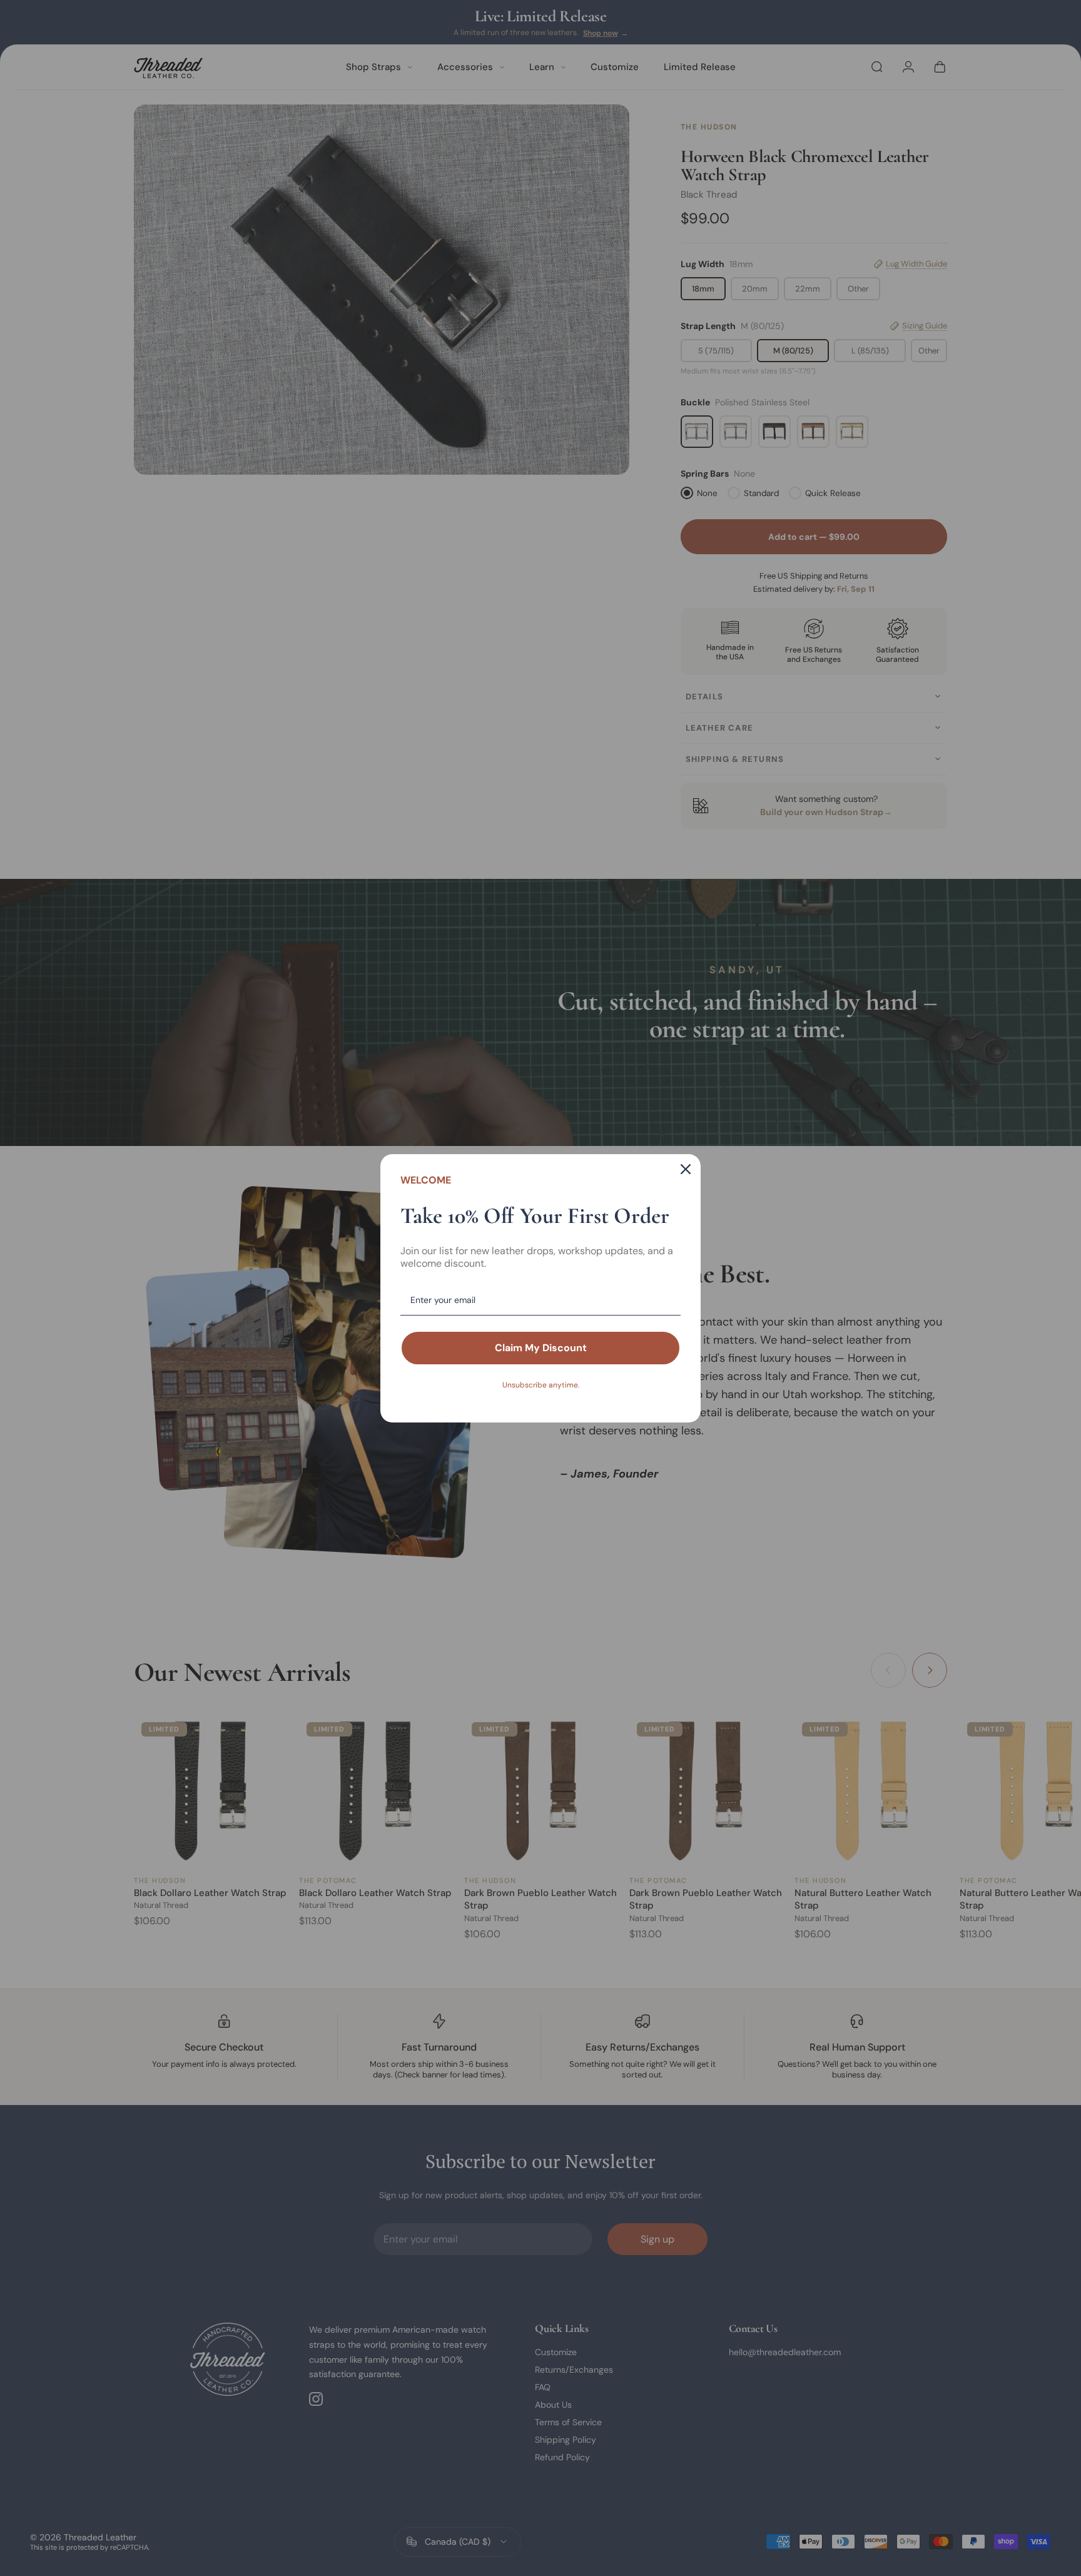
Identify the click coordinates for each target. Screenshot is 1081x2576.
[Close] (686, 1169)
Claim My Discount (541, 1348)
